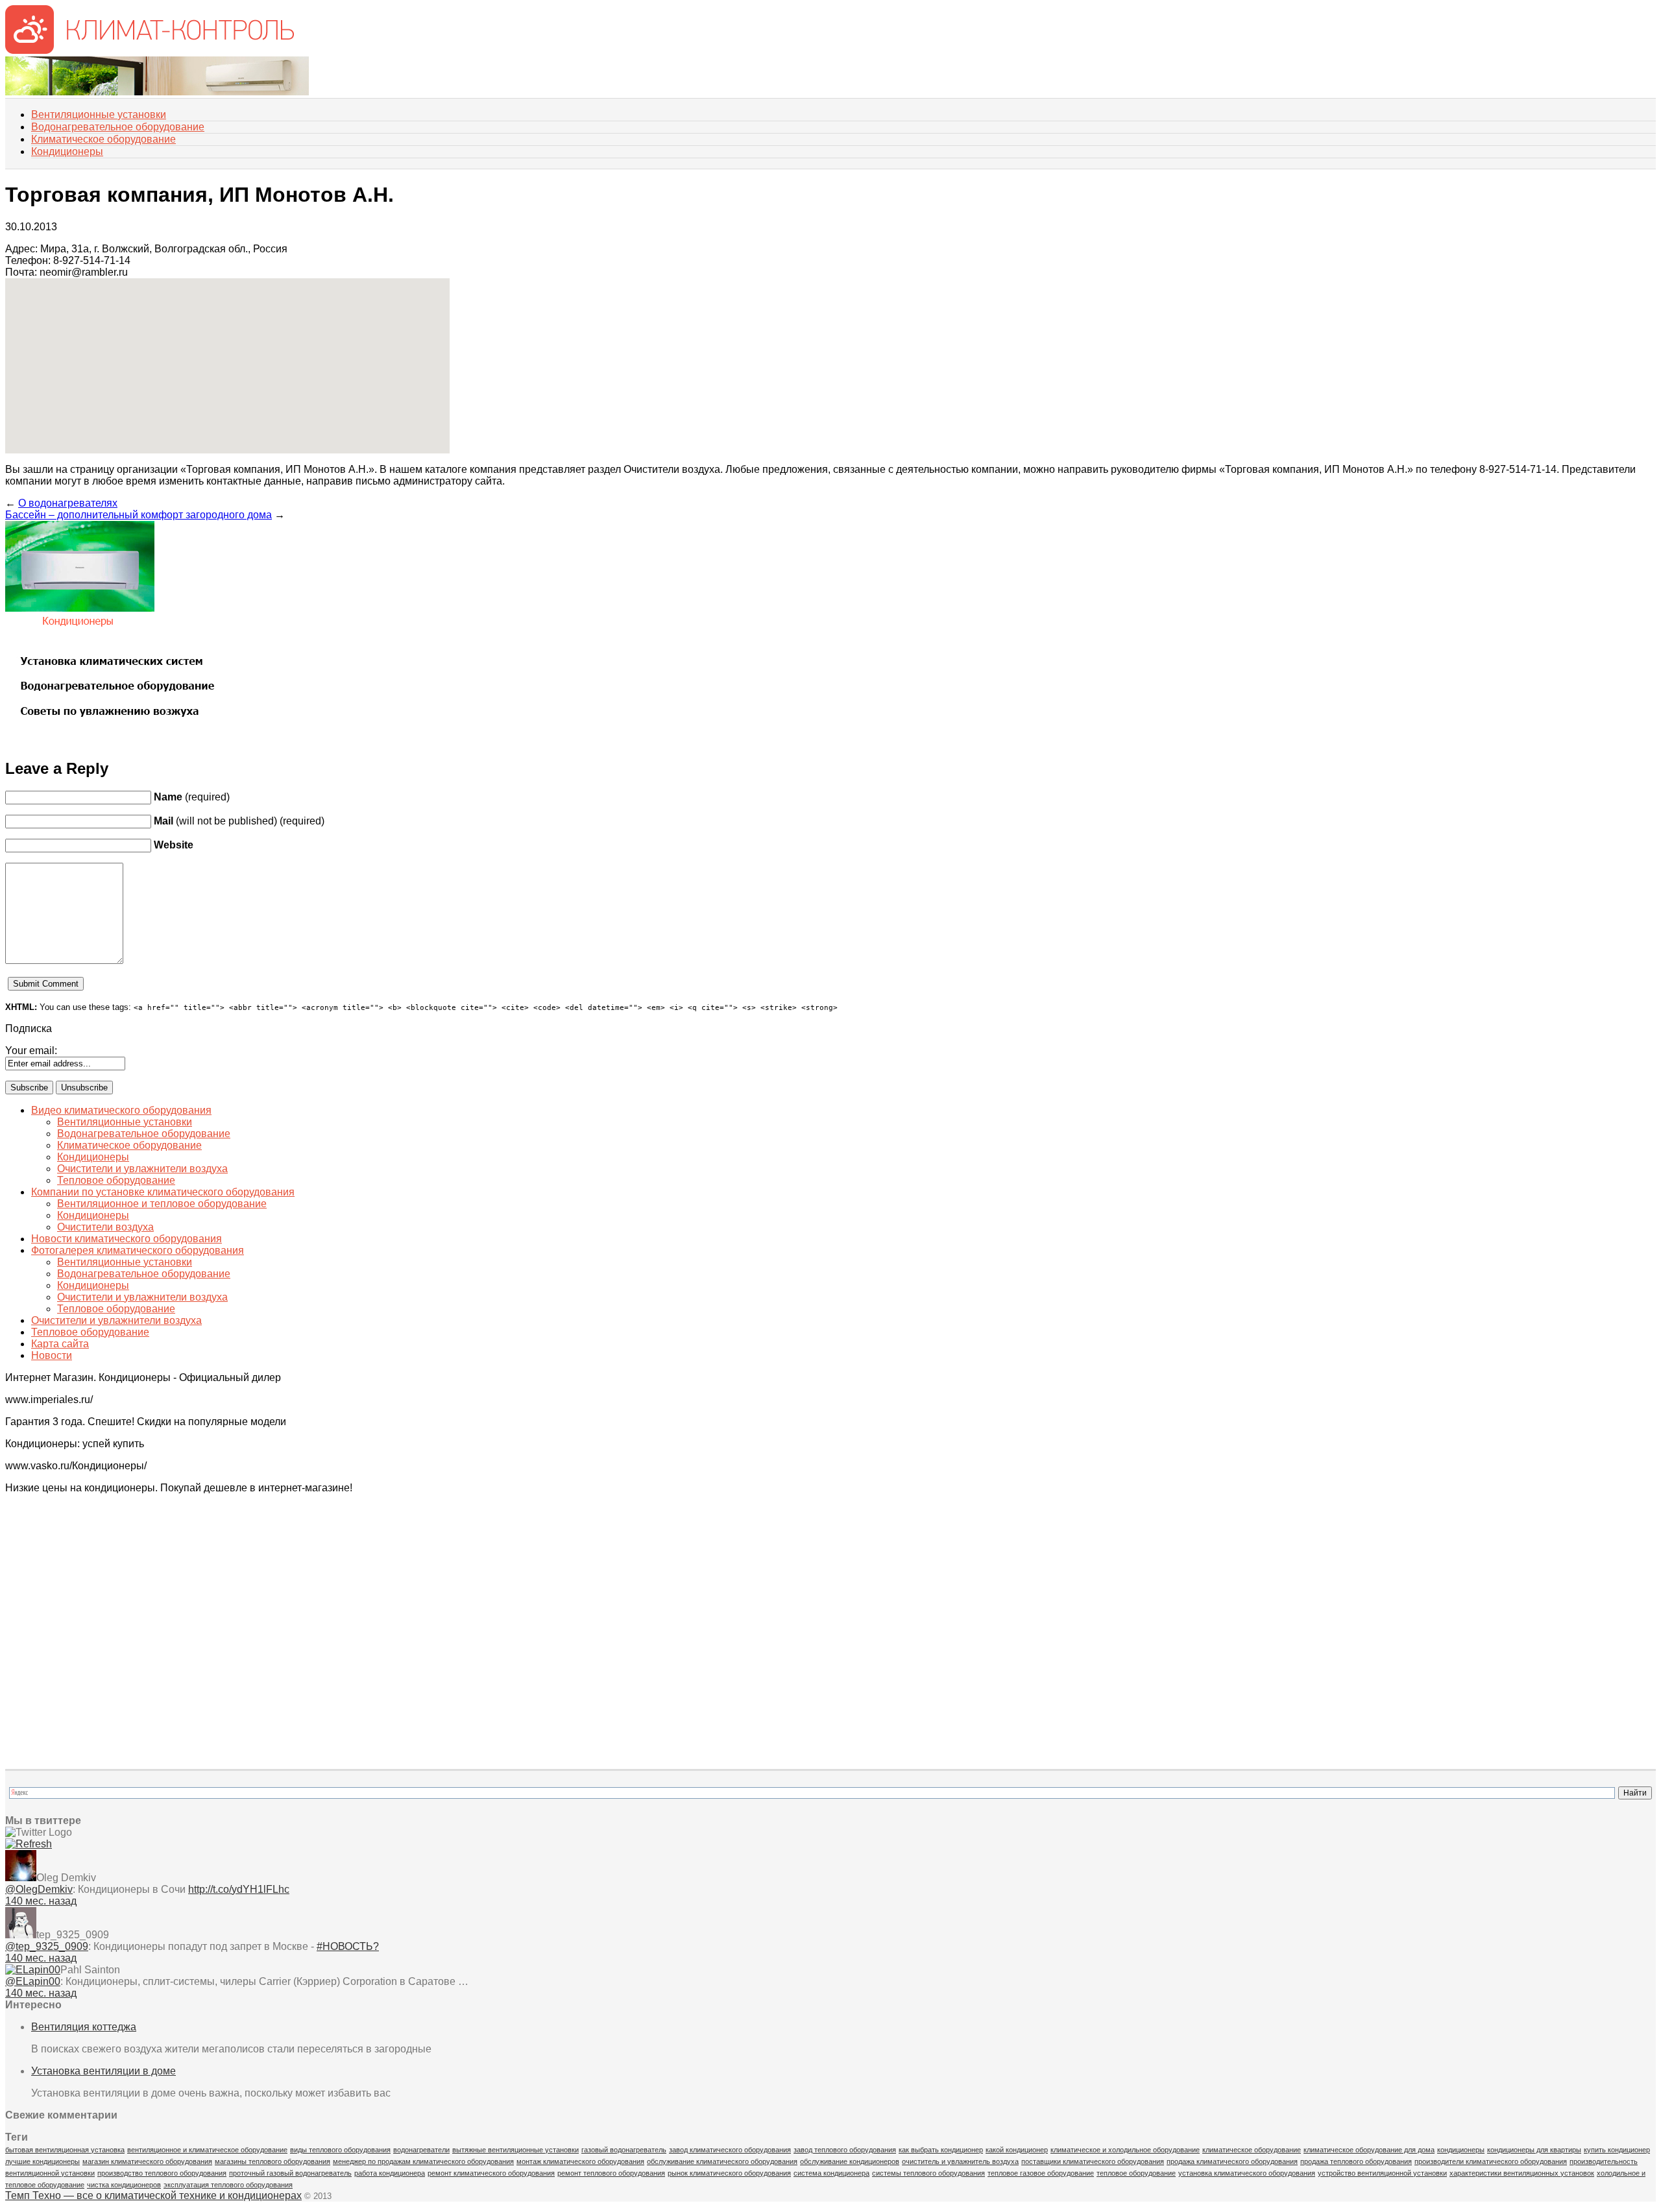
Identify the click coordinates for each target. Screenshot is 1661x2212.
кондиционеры (1461, 2150)
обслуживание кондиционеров (850, 2161)
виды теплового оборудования (340, 2150)
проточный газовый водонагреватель (290, 2173)
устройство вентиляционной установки (1382, 2173)
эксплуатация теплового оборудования (228, 2185)
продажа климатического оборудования (1232, 2161)
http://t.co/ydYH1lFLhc (239, 1889)
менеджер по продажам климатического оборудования (423, 2161)
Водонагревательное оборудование (118, 127)
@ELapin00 (33, 1981)
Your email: (31, 1051)
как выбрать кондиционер (941, 2150)
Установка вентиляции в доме (103, 2071)
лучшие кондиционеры (42, 2161)
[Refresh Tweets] (29, 1844)
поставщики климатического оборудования (1093, 2161)
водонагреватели (421, 2150)
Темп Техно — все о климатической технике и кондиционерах (153, 2195)
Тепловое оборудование (116, 1180)
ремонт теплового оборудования (611, 2173)
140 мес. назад (41, 1901)
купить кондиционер (1617, 2150)
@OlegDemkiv (39, 1889)
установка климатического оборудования (1247, 2173)
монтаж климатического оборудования (580, 2161)
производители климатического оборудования (1491, 2161)
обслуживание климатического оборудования (722, 2161)
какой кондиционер (1017, 2150)
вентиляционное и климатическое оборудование (207, 2150)
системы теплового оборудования (928, 2173)
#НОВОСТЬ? (348, 1946)
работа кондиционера (390, 2173)
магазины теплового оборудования (273, 2161)
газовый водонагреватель (624, 2150)
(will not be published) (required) (239, 821)
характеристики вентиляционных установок (1522, 2173)
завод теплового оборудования (845, 2150)
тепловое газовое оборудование (1041, 2173)
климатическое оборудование (1252, 2150)
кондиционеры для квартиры (1534, 2150)
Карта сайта (60, 1344)
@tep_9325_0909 (47, 1946)
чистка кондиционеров (124, 2185)
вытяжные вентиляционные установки (515, 2150)
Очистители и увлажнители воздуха (142, 1169)
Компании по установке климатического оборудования (163, 1192)
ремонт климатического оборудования (491, 2173)
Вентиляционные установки (99, 114)
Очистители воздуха (105, 1227)
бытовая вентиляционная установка (65, 2150)
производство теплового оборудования (162, 2173)
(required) (192, 797)
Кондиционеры (67, 151)
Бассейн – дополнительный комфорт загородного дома (139, 515)
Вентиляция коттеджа (84, 2027)
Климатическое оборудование (103, 139)
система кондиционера (831, 2173)
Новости (52, 1355)
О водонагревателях (68, 503)
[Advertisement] (70, 1569)
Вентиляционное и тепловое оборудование (162, 1204)
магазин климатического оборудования (147, 2161)
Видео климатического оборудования (121, 1110)
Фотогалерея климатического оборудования (138, 1250)
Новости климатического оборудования (127, 1239)
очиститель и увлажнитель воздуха (960, 2161)
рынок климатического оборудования (729, 2173)
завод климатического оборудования (730, 2150)
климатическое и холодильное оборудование (1125, 2150)
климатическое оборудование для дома (1369, 2150)
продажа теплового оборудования (1356, 2161)
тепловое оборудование (1136, 2173)
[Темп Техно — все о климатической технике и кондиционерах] (150, 50)
